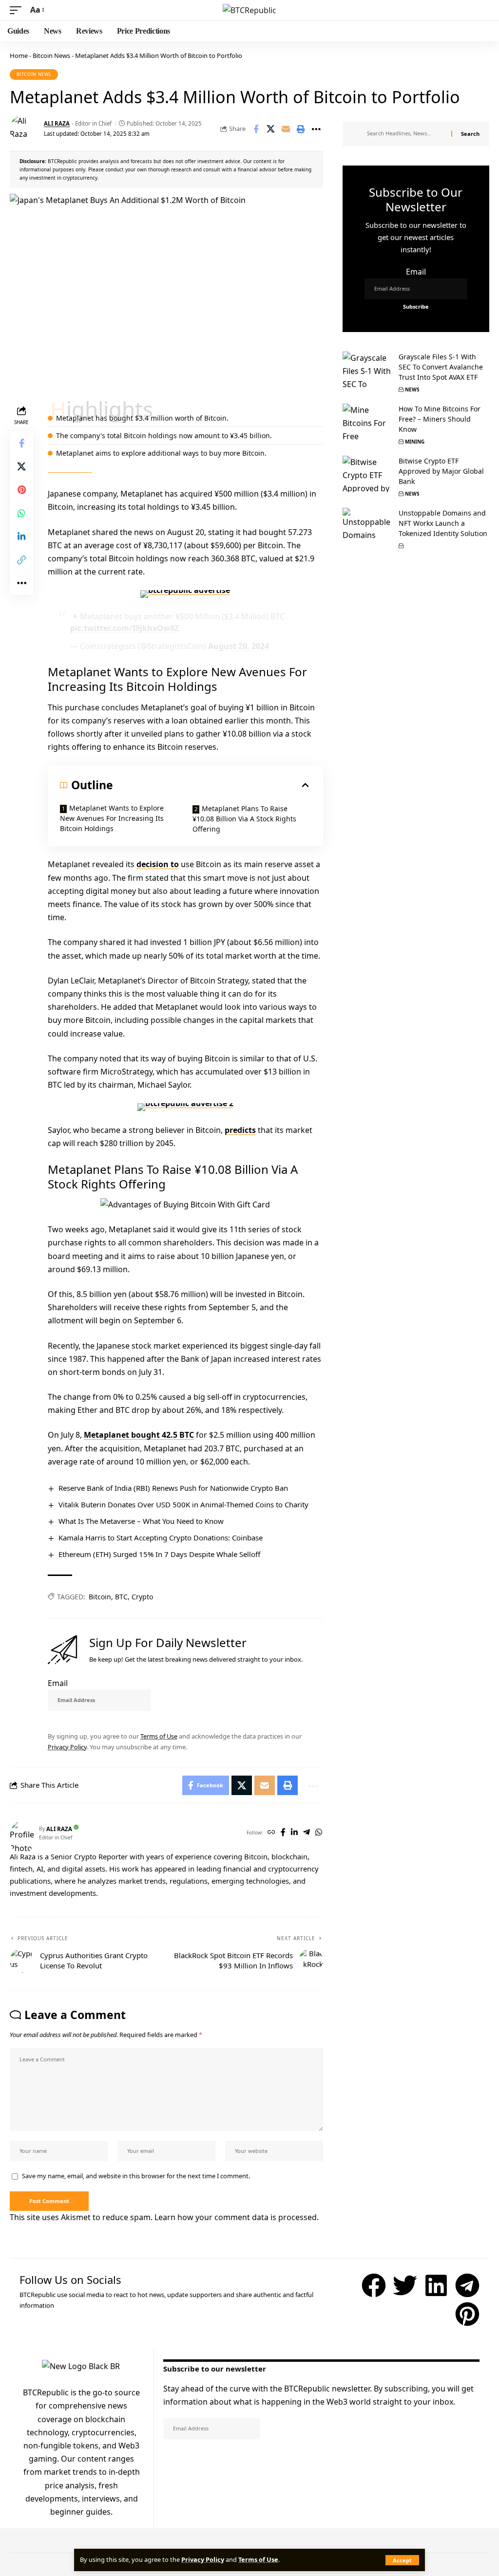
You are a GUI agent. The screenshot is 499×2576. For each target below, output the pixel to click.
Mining (415, 442)
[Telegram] (307, 1833)
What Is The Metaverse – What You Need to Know (141, 1521)
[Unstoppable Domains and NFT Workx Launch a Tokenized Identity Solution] (367, 526)
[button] (402, 2560)
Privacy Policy (203, 2559)
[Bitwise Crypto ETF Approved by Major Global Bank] (367, 474)
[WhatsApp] (319, 1833)
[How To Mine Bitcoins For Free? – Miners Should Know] (367, 422)
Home (19, 56)
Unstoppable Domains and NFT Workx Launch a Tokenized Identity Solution (443, 523)
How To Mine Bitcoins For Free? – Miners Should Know (440, 419)
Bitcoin (100, 1597)
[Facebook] (283, 1833)
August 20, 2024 (239, 646)
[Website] (271, 1833)
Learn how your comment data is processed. (237, 2217)
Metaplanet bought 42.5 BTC (139, 1435)
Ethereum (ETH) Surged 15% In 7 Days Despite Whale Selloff (159, 1554)
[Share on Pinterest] (21, 490)
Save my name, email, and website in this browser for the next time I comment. (136, 2176)
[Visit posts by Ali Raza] (24, 129)
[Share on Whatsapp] (21, 513)
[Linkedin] (436, 2285)
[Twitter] (405, 2285)
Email (58, 1683)
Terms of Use (258, 2559)
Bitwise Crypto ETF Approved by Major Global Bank (441, 471)
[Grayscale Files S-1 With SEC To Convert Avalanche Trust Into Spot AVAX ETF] (367, 370)
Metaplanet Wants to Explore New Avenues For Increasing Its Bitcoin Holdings (112, 818)
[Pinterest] (467, 2314)
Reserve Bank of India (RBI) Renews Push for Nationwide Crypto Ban (173, 1488)
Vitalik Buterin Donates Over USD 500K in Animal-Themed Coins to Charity (183, 1504)
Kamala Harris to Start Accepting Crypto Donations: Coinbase (161, 1538)
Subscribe (64, 1718)
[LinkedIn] (294, 1833)
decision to (158, 864)
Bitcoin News (51, 56)
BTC (121, 1597)
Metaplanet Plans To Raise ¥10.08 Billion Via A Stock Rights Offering (244, 819)
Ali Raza (57, 123)
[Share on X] (271, 129)
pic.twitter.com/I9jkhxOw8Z (125, 628)
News (412, 389)
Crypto (142, 1597)
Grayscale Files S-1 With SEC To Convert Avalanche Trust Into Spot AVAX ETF (441, 367)
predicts (240, 1130)
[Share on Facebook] (256, 129)
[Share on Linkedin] (21, 537)
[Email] (286, 129)
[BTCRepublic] (249, 10)
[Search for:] (405, 134)
